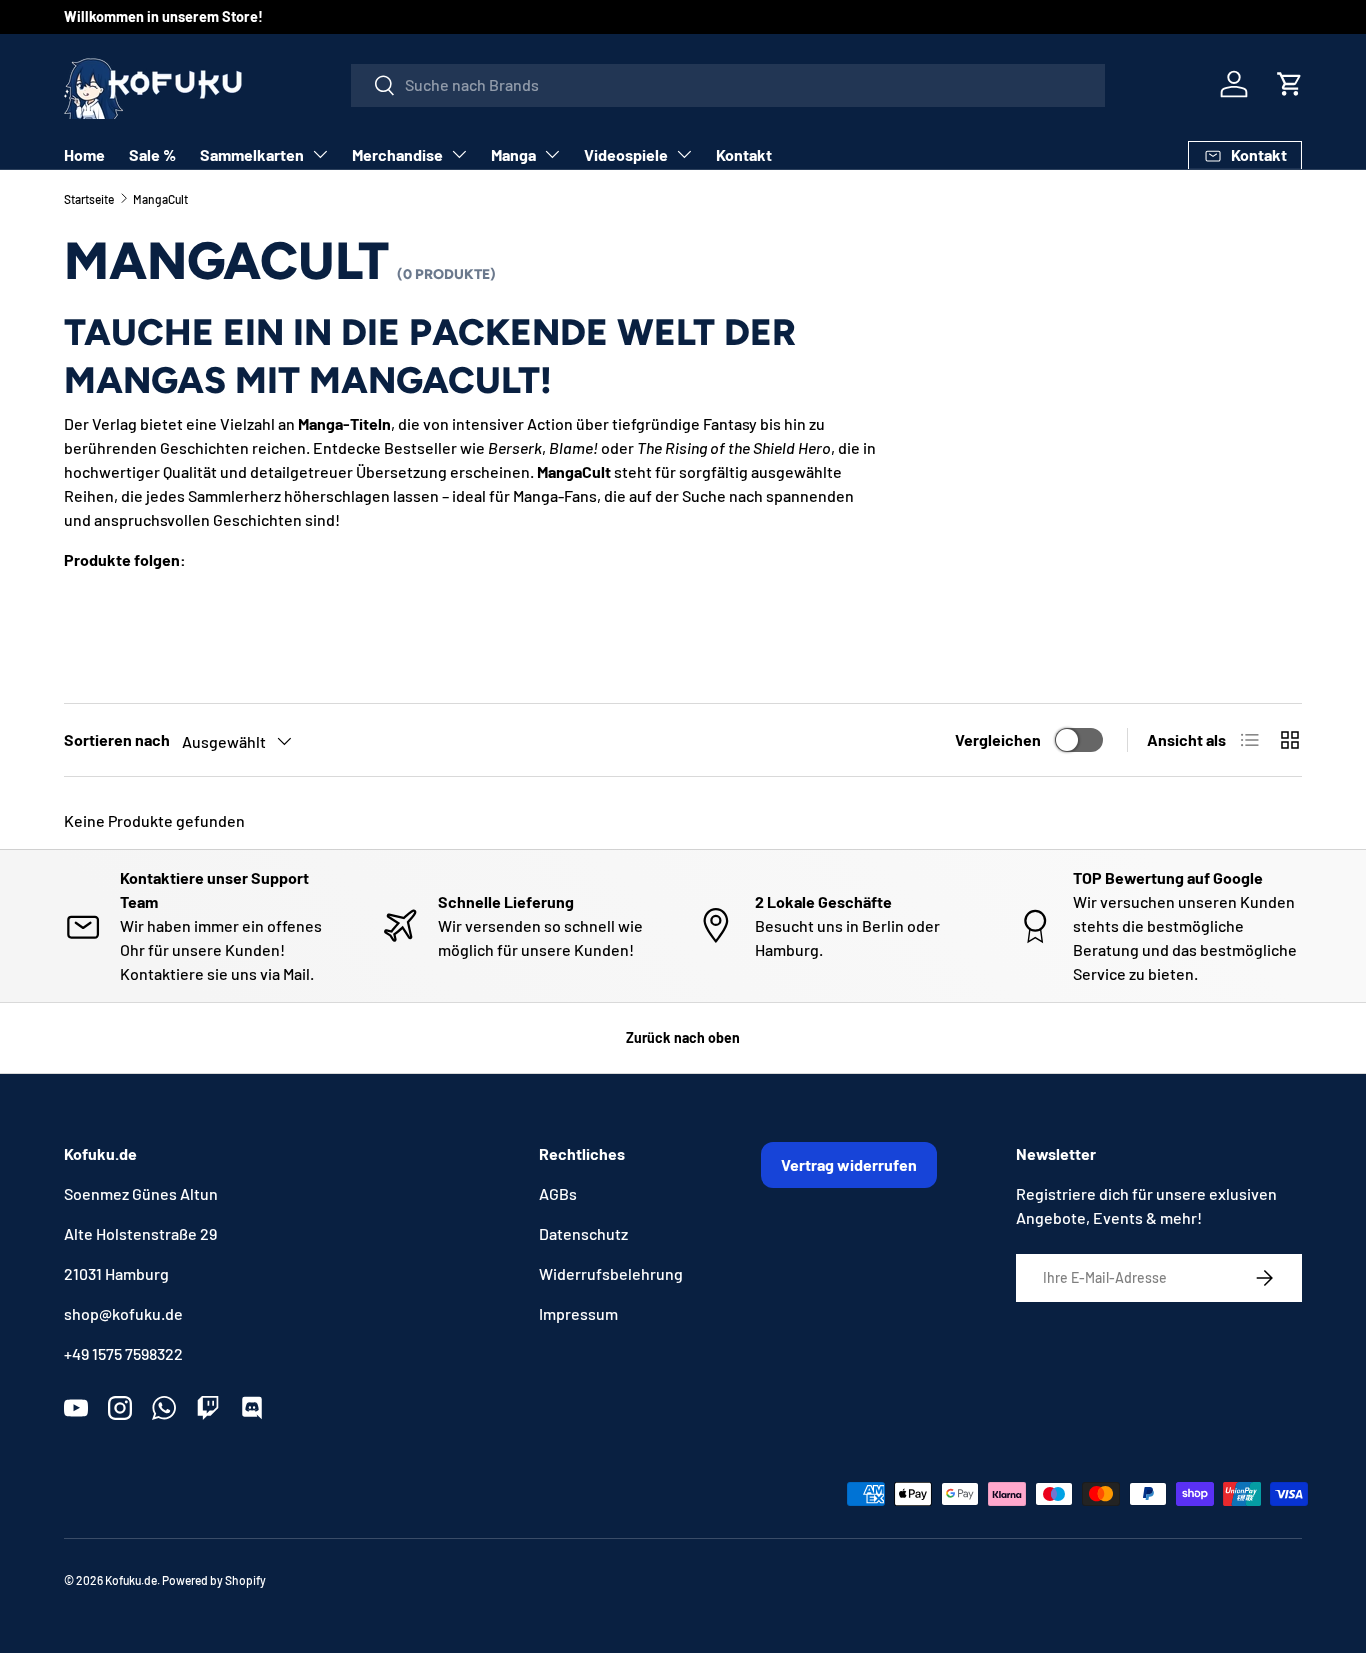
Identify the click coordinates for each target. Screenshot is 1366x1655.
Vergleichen (998, 739)
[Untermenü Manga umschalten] (552, 154)
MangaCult (160, 199)
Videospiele (626, 154)
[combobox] (728, 84)
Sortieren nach (117, 739)
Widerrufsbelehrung (611, 1273)
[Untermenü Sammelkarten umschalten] (320, 154)
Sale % (152, 154)
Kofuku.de (131, 1580)
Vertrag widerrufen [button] (849, 1164)
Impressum (578, 1313)
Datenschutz (583, 1233)
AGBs (558, 1193)
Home (84, 154)
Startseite (89, 199)
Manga (513, 154)
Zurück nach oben (683, 1037)
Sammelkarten (252, 154)
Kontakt (744, 154)
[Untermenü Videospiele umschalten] (684, 154)
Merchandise (397, 154)
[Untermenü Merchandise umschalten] (459, 154)
